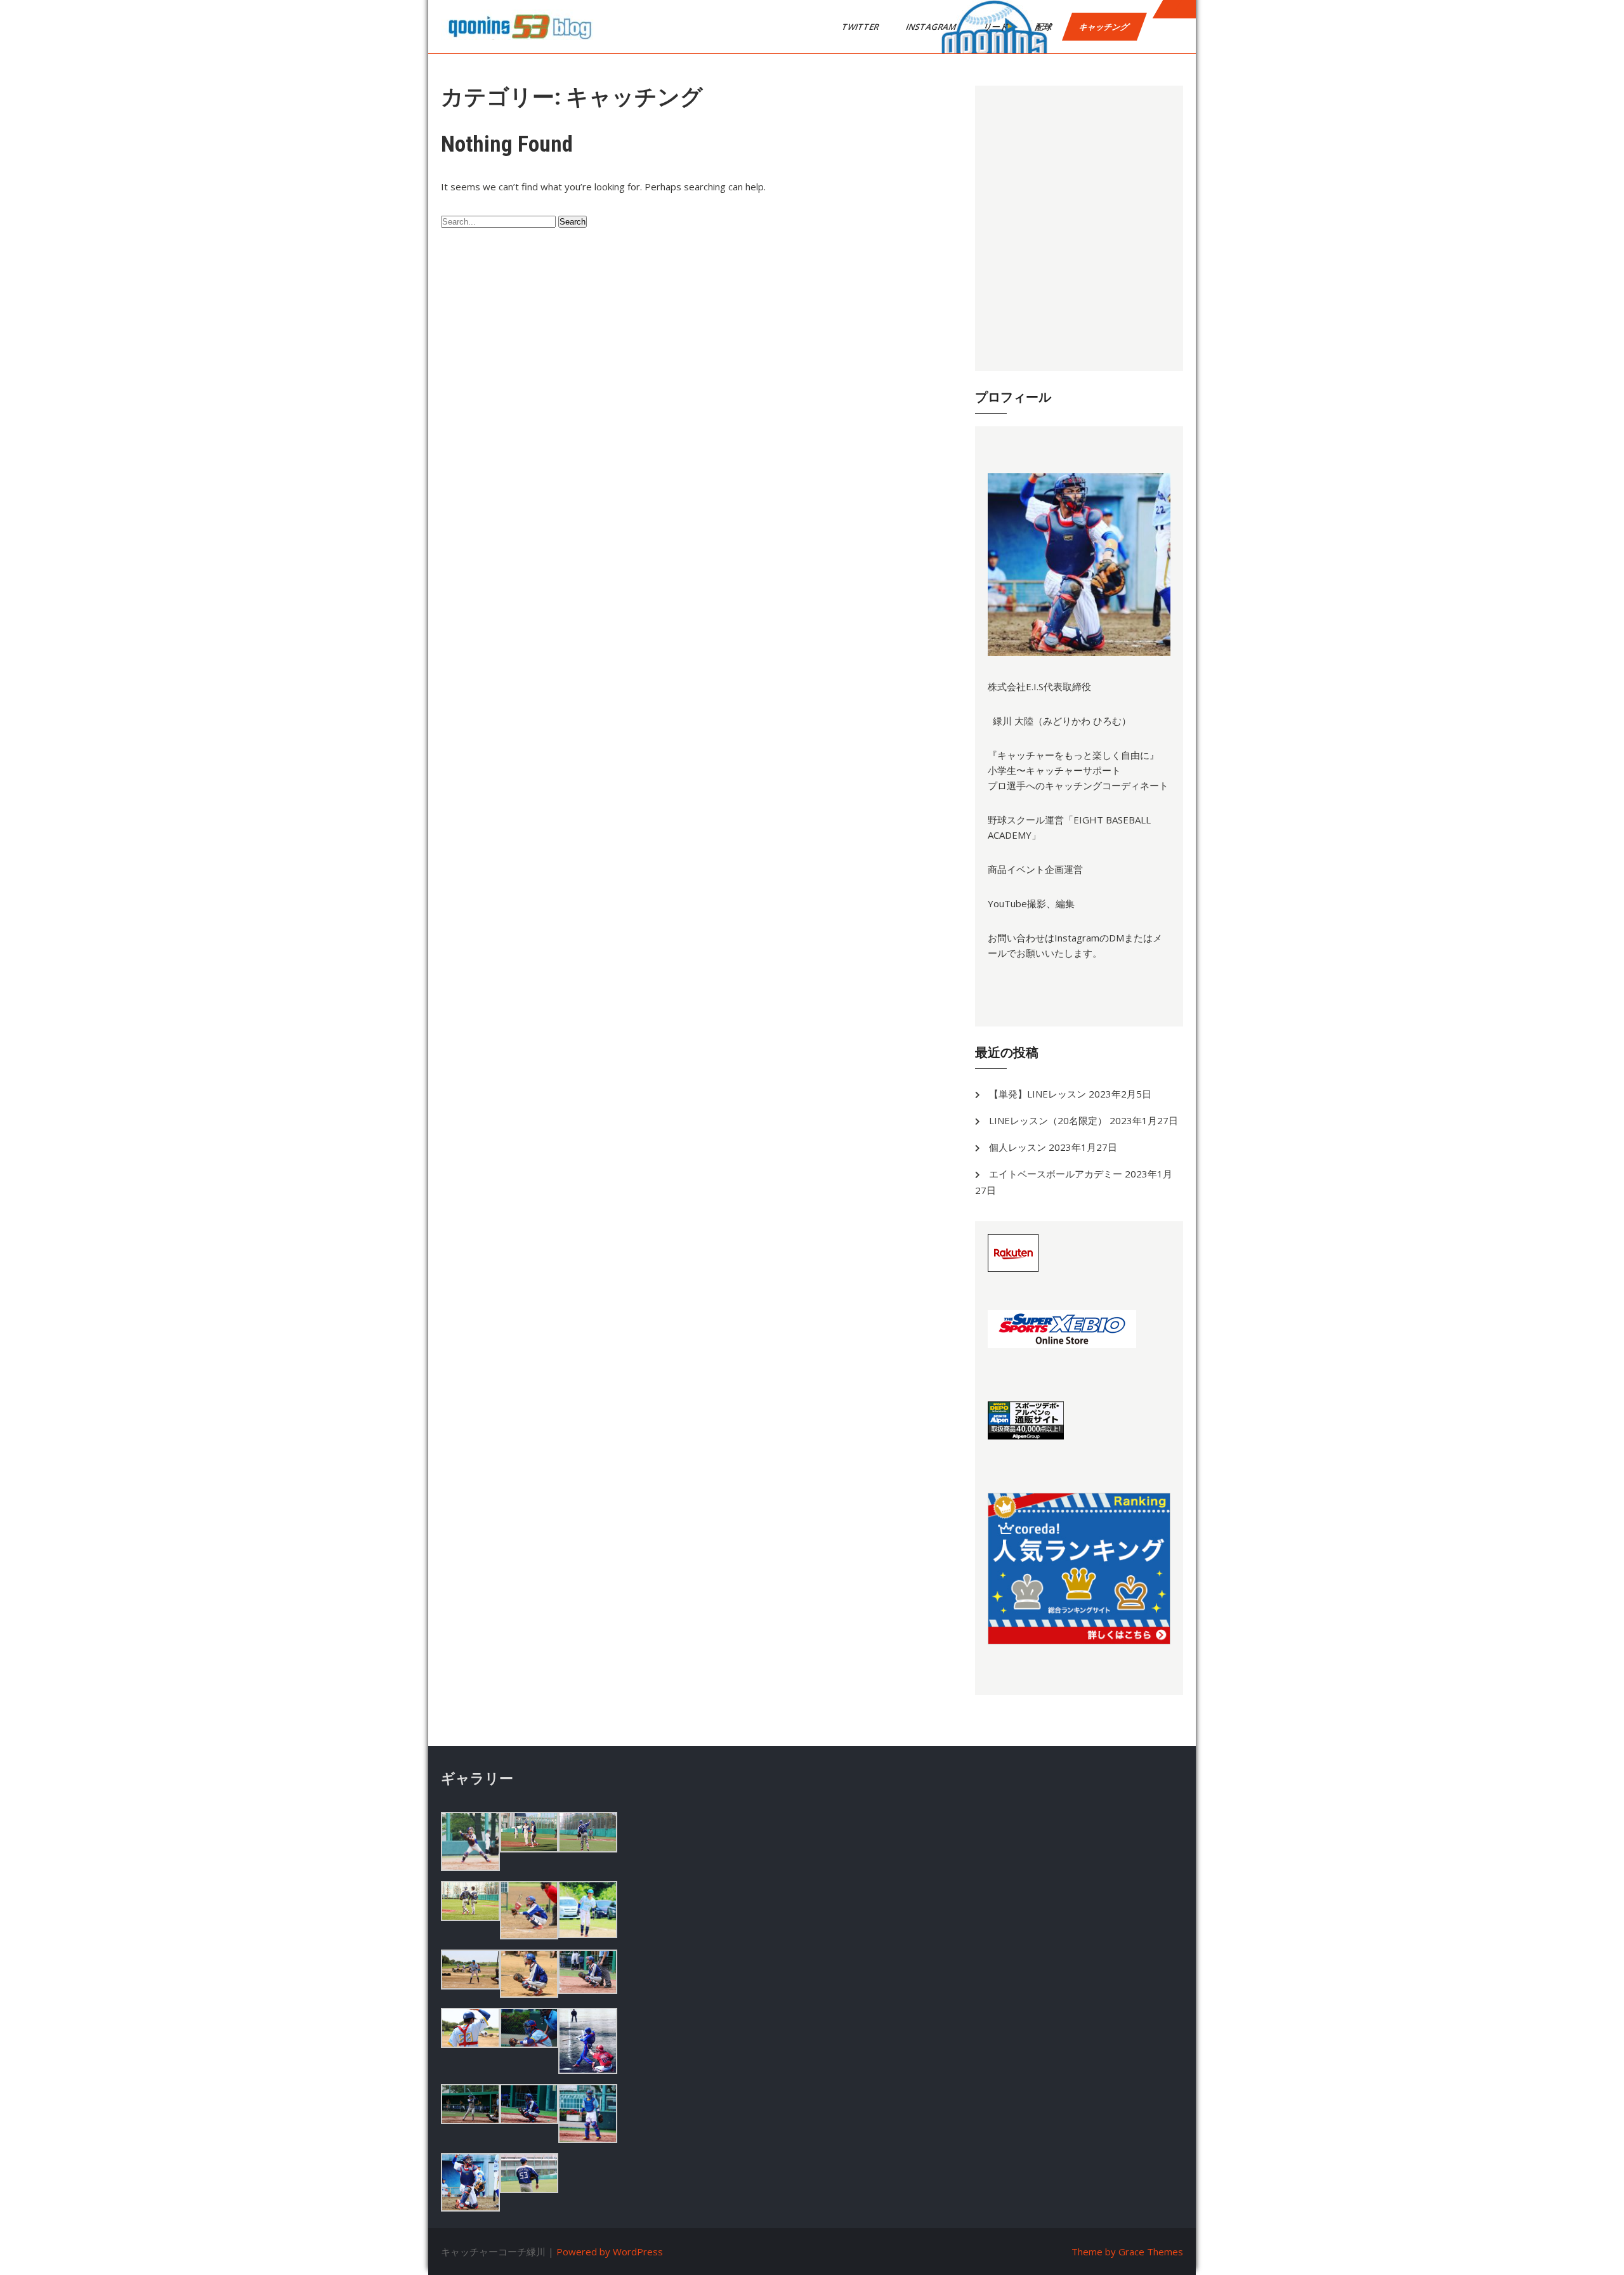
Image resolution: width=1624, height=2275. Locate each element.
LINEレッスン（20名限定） (1048, 1120)
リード (997, 27)
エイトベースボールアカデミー (1056, 1174)
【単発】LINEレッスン (1038, 1094)
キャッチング (1105, 27)
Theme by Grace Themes (1127, 2252)
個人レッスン (1018, 1147)
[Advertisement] (1079, 228)
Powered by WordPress (610, 2252)
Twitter (861, 27)
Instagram (932, 27)
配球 (1044, 27)
